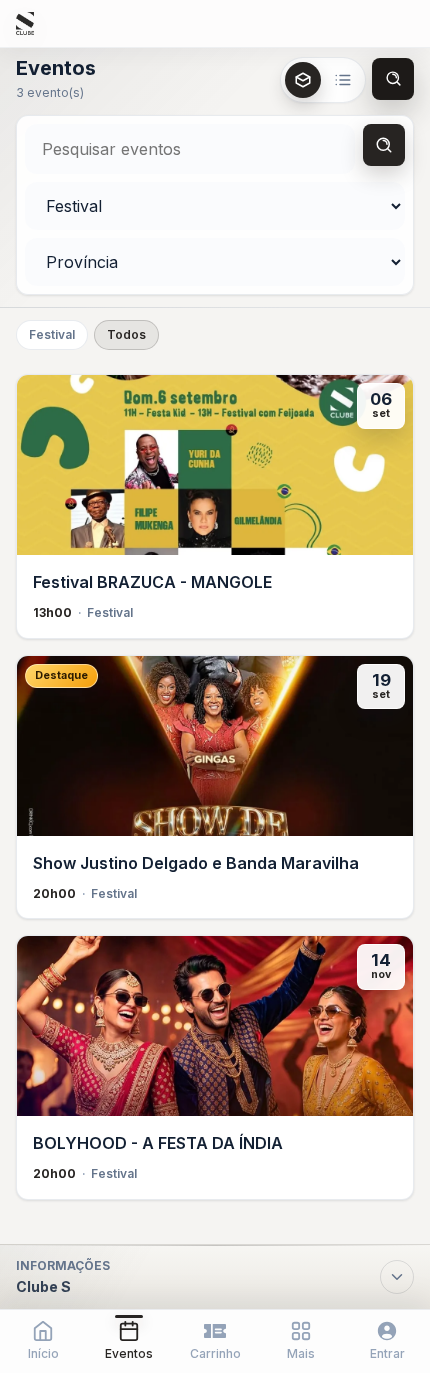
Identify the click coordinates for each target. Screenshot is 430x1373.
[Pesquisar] (384, 145)
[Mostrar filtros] (393, 79)
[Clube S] (25, 24)
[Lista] (343, 80)
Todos (126, 334)
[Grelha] (303, 80)
